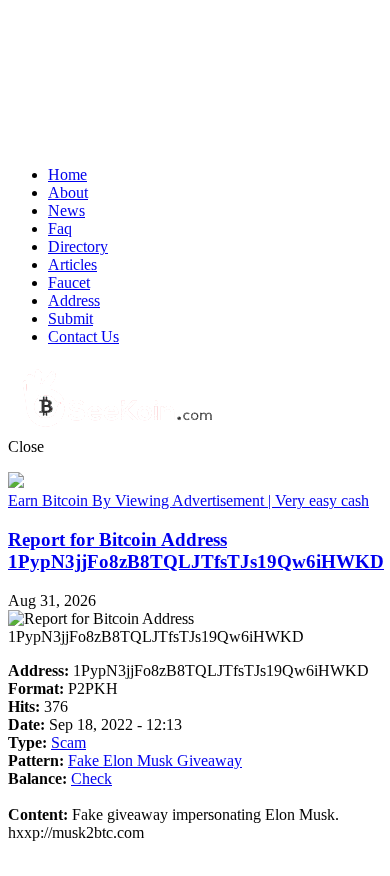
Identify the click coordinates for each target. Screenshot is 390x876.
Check (91, 778)
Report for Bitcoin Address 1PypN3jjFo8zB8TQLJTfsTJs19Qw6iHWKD (196, 550)
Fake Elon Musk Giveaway (155, 760)
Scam (68, 742)
